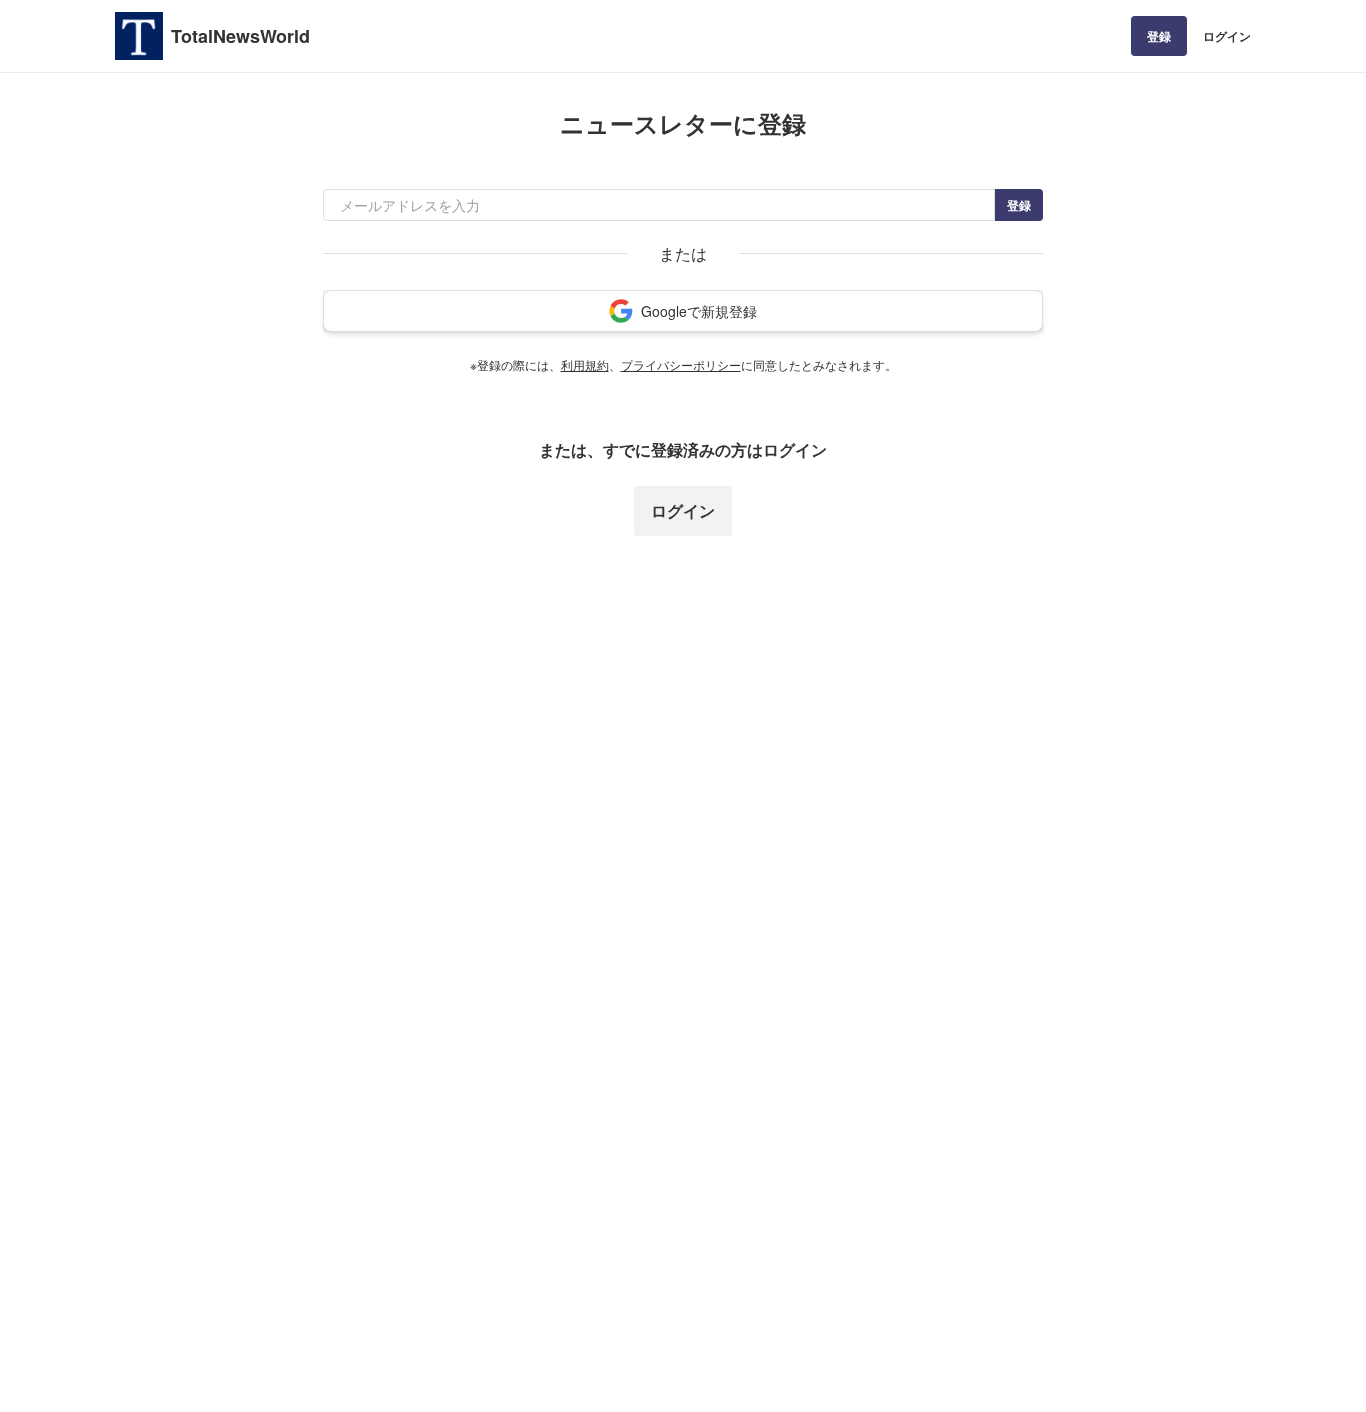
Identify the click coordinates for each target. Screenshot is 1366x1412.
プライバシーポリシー (681, 364)
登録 (1159, 36)
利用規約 (585, 364)
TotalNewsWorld (240, 36)
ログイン (1227, 36)
